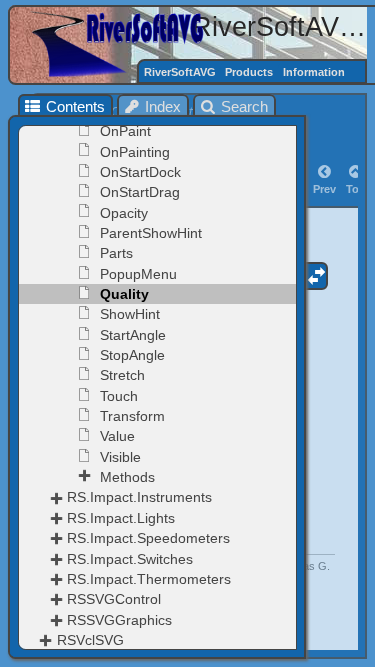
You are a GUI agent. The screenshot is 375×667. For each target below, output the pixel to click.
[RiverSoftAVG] (123, 44)
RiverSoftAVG (180, 72)
